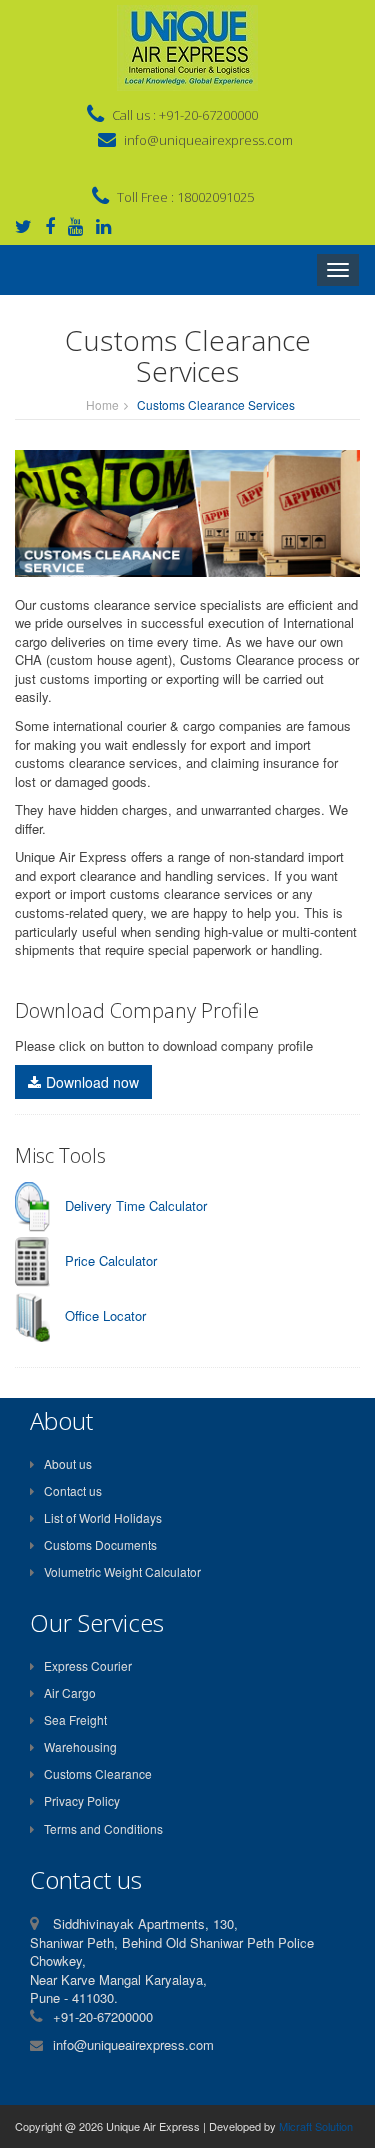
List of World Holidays (103, 1517)
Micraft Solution (316, 2126)
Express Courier (88, 1665)
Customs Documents (100, 1544)
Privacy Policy (82, 1800)
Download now (92, 1082)
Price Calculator (111, 1260)
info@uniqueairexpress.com (208, 140)
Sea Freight (75, 1719)
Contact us (73, 1490)
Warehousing (80, 1746)
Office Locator (105, 1315)
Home (102, 404)
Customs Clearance (98, 1773)
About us (68, 1463)
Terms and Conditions (103, 1828)
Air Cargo (70, 1692)
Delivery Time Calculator (136, 1205)
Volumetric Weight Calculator (122, 1571)
